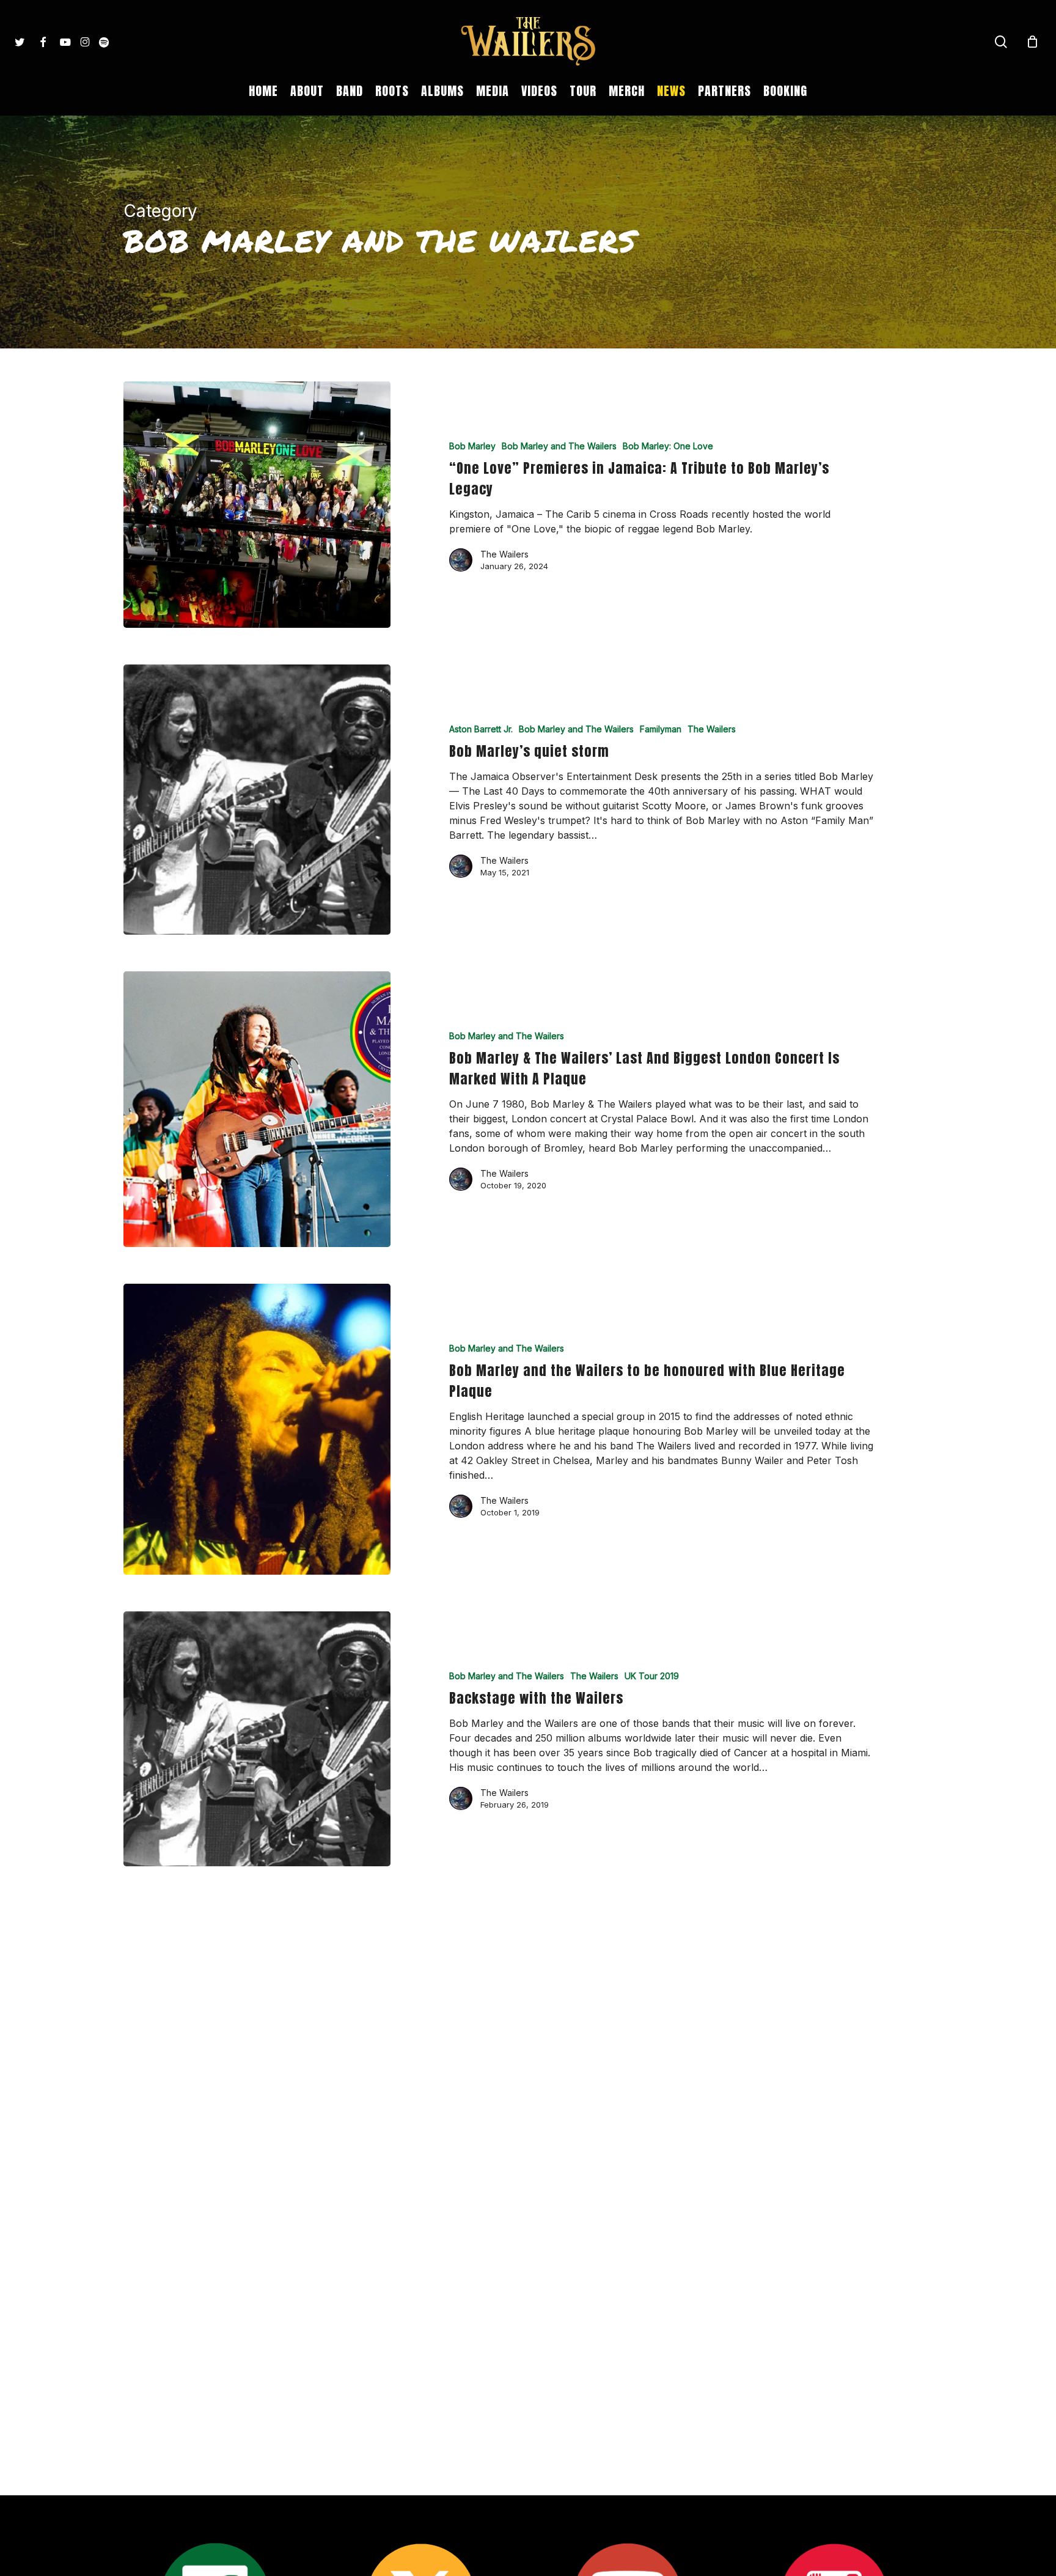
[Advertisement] (528, 2042)
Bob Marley (472, 446)
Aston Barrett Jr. (481, 729)
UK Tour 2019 (652, 1676)
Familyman (661, 729)
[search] (1001, 42)
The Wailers (504, 554)
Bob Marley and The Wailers (559, 446)
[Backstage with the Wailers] (257, 1739)
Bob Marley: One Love (668, 446)
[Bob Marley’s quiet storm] (257, 800)
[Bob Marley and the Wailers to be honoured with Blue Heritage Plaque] (257, 1429)
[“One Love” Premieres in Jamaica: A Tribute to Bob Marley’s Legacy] (257, 505)
